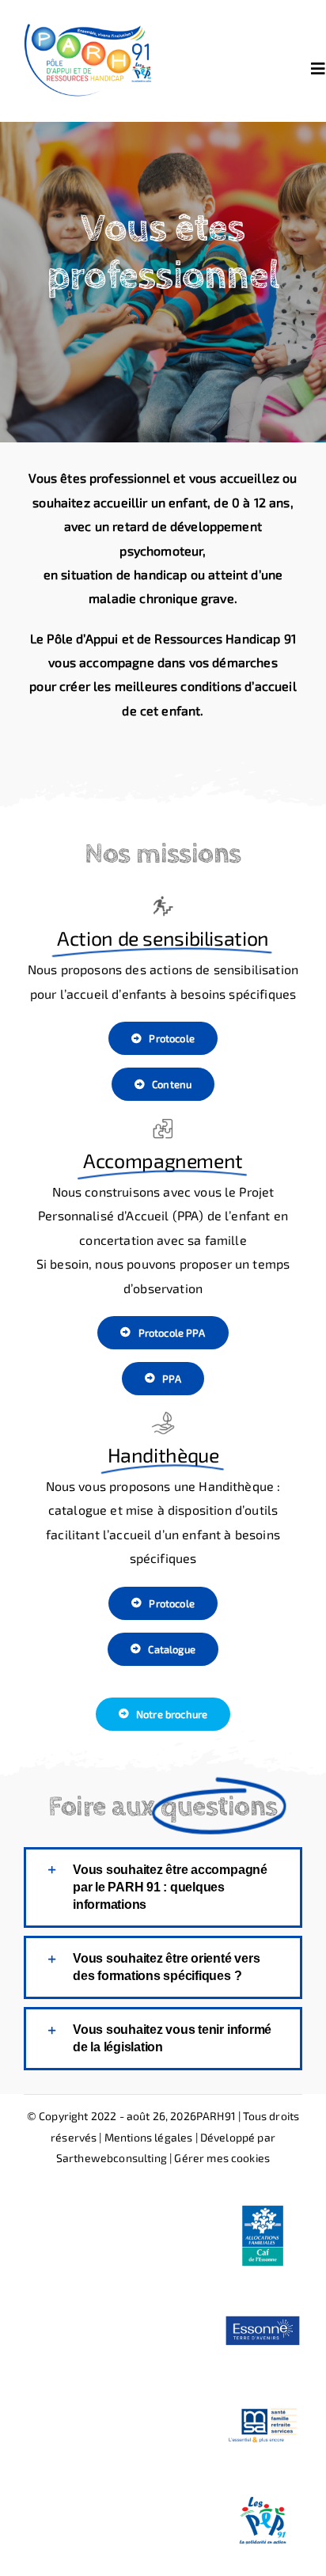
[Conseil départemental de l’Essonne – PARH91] (263, 2297)
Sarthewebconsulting (112, 2158)
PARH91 (216, 2116)
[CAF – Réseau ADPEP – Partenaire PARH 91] (263, 2202)
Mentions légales (149, 2137)
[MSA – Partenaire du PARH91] (263, 2392)
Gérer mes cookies (222, 2158)
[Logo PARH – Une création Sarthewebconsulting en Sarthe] (93, 22)
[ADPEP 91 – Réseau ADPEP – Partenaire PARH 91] (263, 2487)
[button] (163, 1887)
